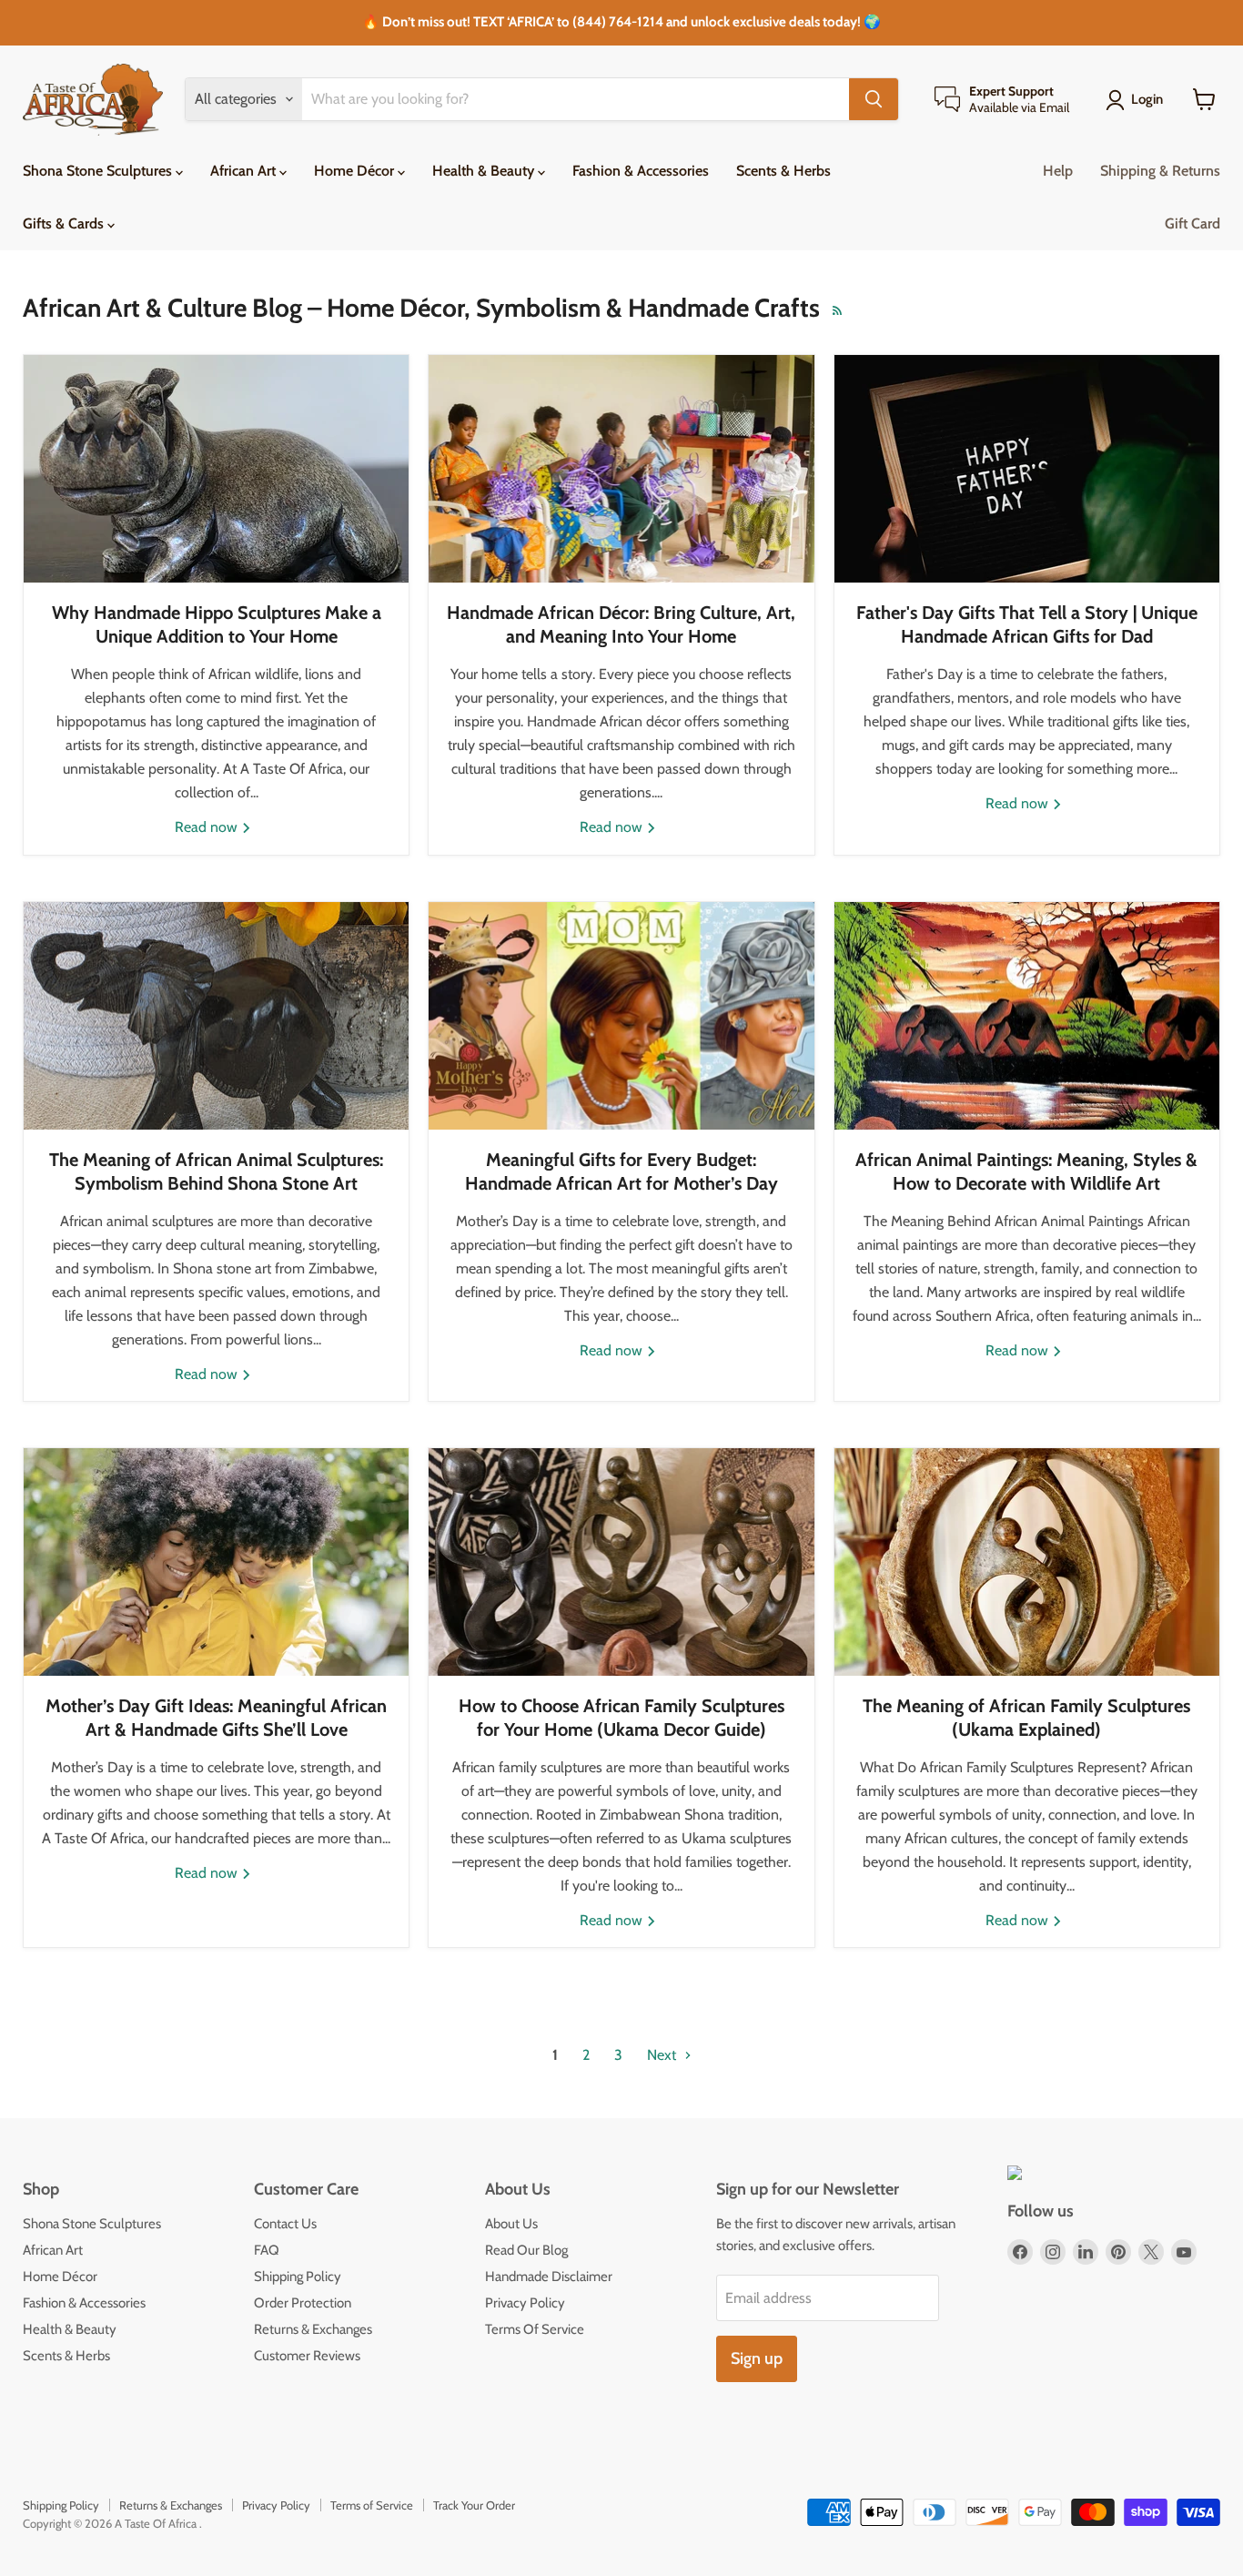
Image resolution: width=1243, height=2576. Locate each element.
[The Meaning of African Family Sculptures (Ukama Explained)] (1027, 1562)
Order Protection (303, 2303)
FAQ (267, 2250)
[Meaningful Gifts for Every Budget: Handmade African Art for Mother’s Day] (621, 1016)
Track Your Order (474, 2505)
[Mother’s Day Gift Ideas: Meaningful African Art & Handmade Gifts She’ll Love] (216, 1562)
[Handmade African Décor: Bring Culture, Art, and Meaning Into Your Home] (621, 469)
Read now (208, 827)
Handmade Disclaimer (549, 2277)
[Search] (874, 99)
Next (663, 2055)
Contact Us (285, 2224)
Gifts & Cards (65, 223)
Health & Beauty (485, 171)
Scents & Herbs (783, 171)
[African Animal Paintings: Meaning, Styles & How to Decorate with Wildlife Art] (1027, 1016)
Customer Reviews (307, 2356)
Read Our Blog (526, 2250)
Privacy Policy (525, 2303)
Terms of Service (372, 2505)
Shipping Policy (298, 2277)
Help (1058, 171)
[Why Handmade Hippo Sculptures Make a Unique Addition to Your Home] (216, 469)
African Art (245, 171)
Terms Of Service (535, 2329)
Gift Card (1192, 223)
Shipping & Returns (1160, 171)
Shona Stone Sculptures (99, 171)
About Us (511, 2224)
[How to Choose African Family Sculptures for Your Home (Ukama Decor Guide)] (621, 1562)
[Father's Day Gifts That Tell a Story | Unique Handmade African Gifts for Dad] (1027, 469)
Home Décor (356, 171)
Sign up (757, 2358)
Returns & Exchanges (313, 2329)
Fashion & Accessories (641, 171)
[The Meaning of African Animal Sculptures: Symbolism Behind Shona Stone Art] (216, 1016)
